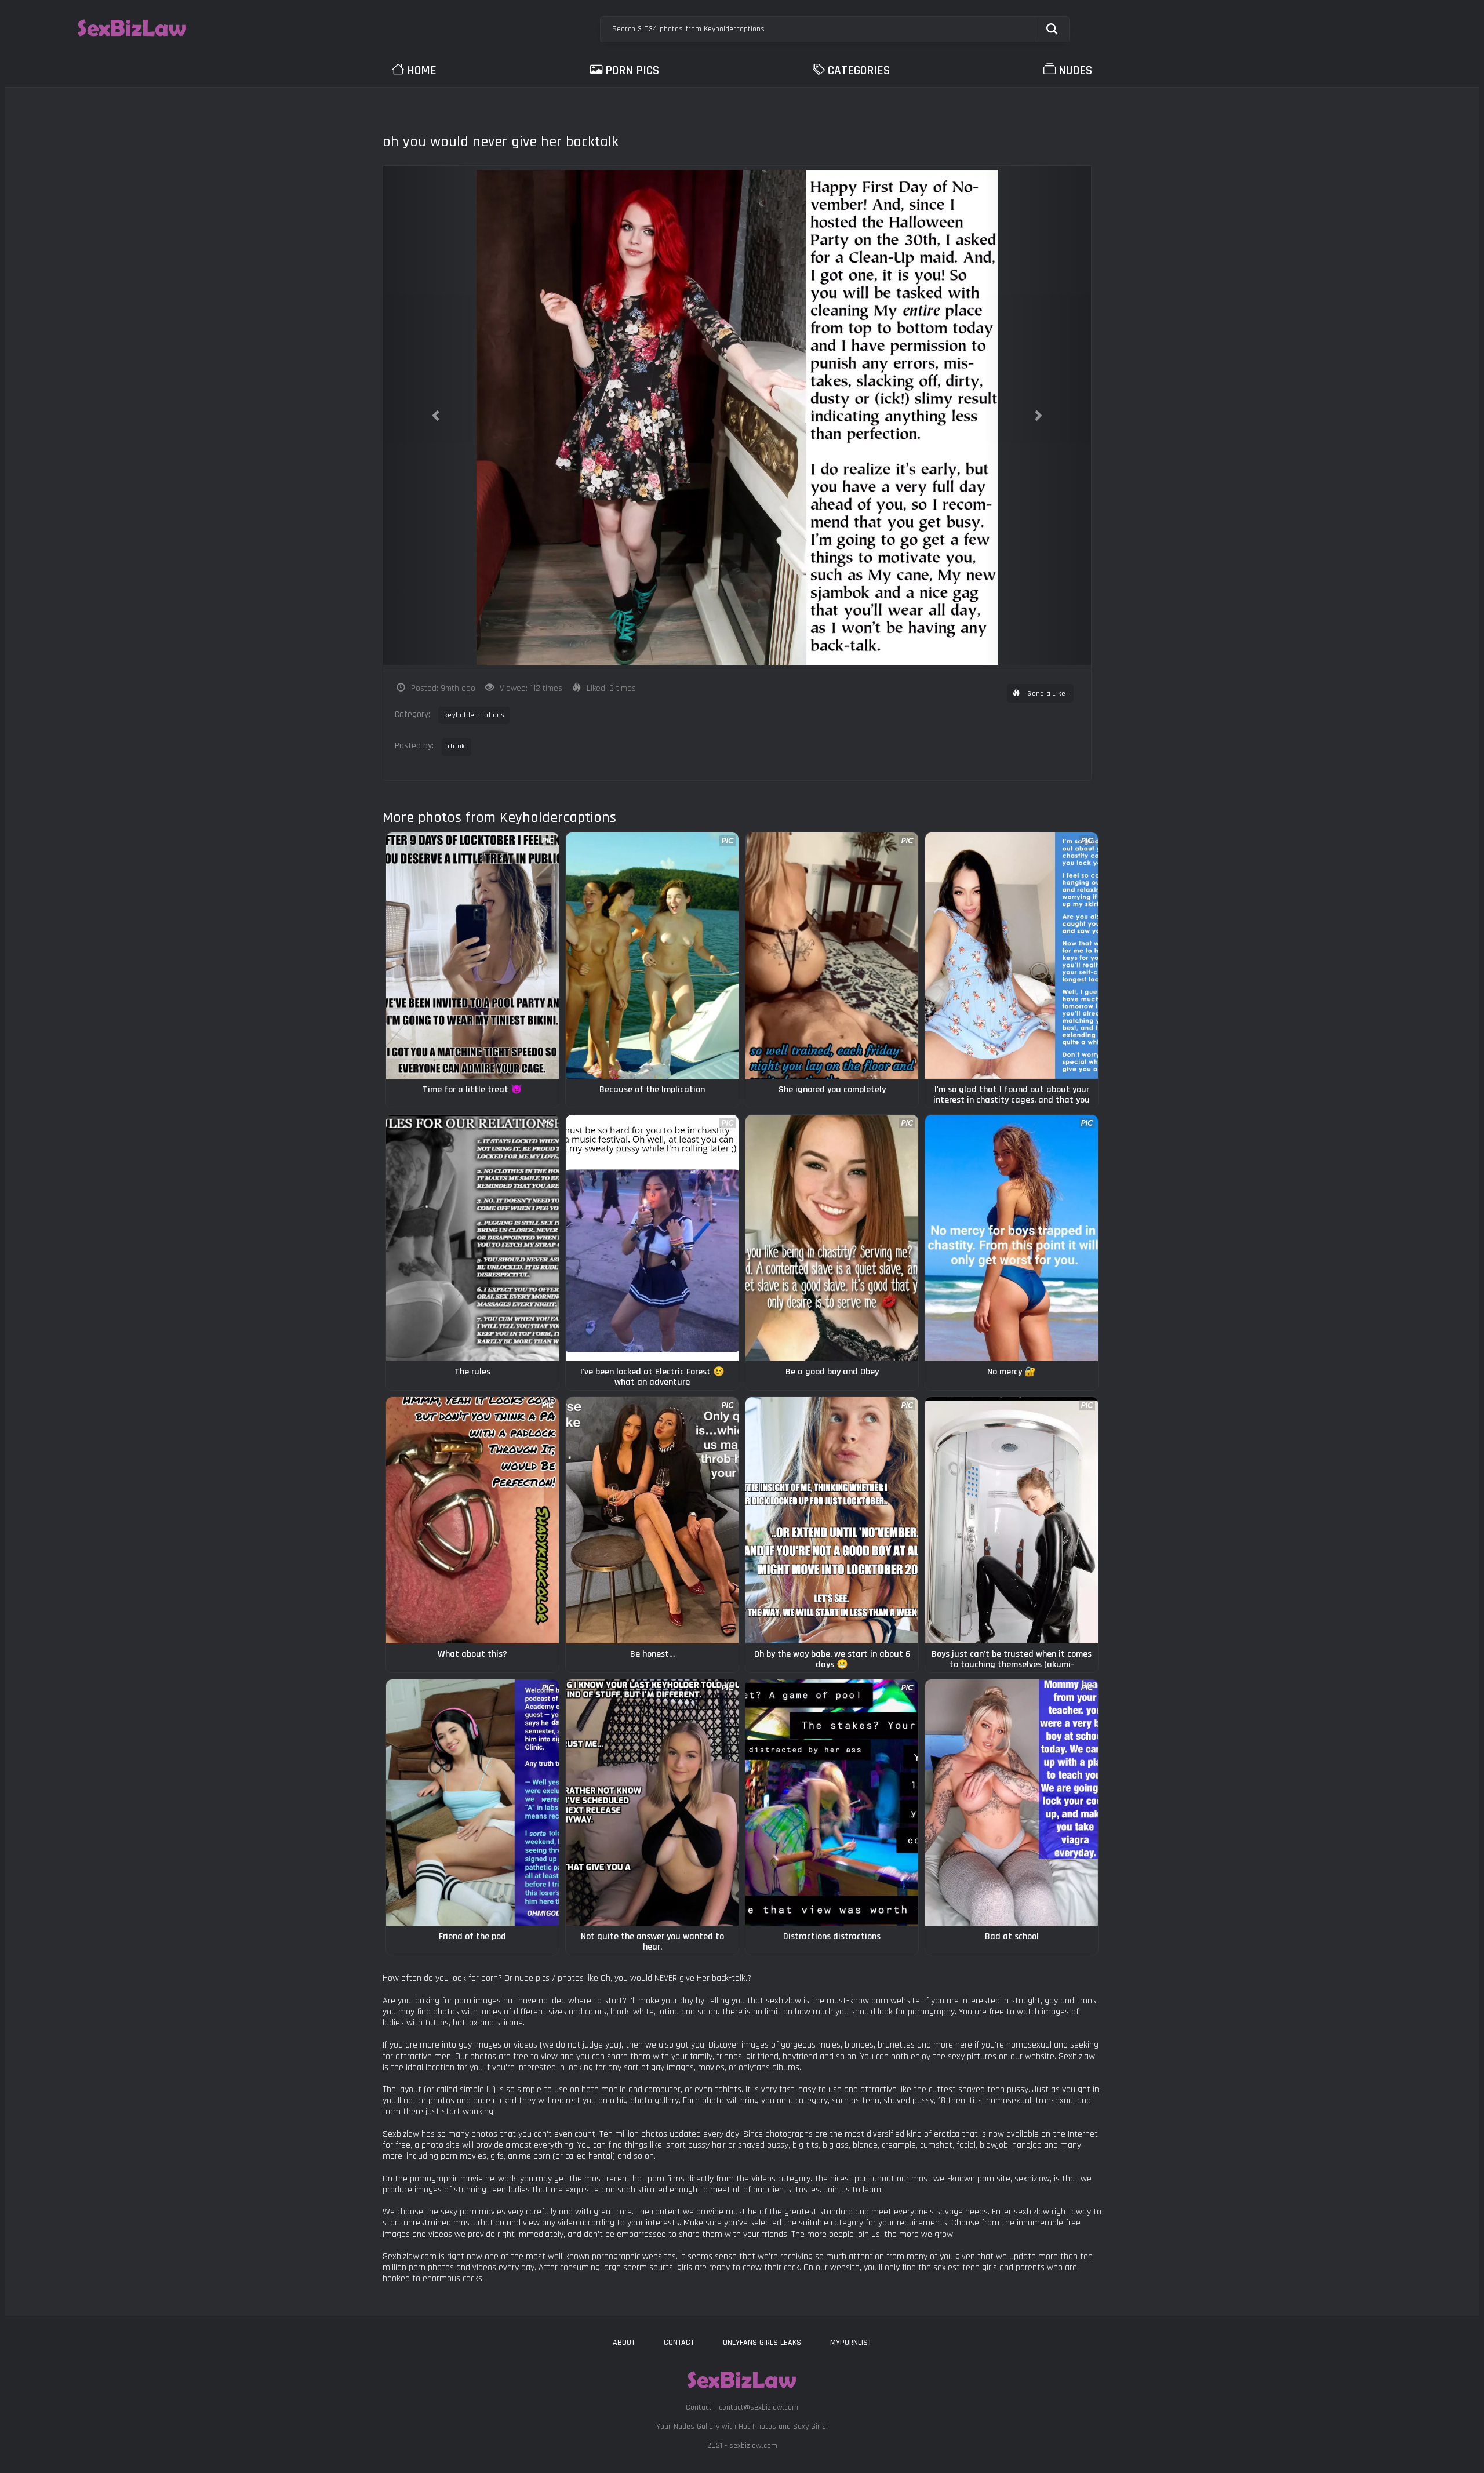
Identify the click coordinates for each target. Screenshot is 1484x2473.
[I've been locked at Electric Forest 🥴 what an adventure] (652, 1238)
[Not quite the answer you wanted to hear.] (652, 1803)
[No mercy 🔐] (1012, 1238)
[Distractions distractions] (832, 1803)
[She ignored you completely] (832, 956)
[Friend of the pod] (472, 1803)
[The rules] (472, 1238)
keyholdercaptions (474, 715)
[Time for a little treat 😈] (472, 956)
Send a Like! (1047, 694)
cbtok (457, 746)
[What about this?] (472, 1520)
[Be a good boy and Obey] (832, 1238)
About (624, 2343)
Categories (859, 70)
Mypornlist (851, 2343)
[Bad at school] (1012, 1803)
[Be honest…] (652, 1520)
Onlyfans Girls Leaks (762, 2343)
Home (422, 70)
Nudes (1075, 70)
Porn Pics (632, 70)
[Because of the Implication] (652, 956)
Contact (679, 2343)
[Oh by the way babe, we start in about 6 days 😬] (832, 1520)
